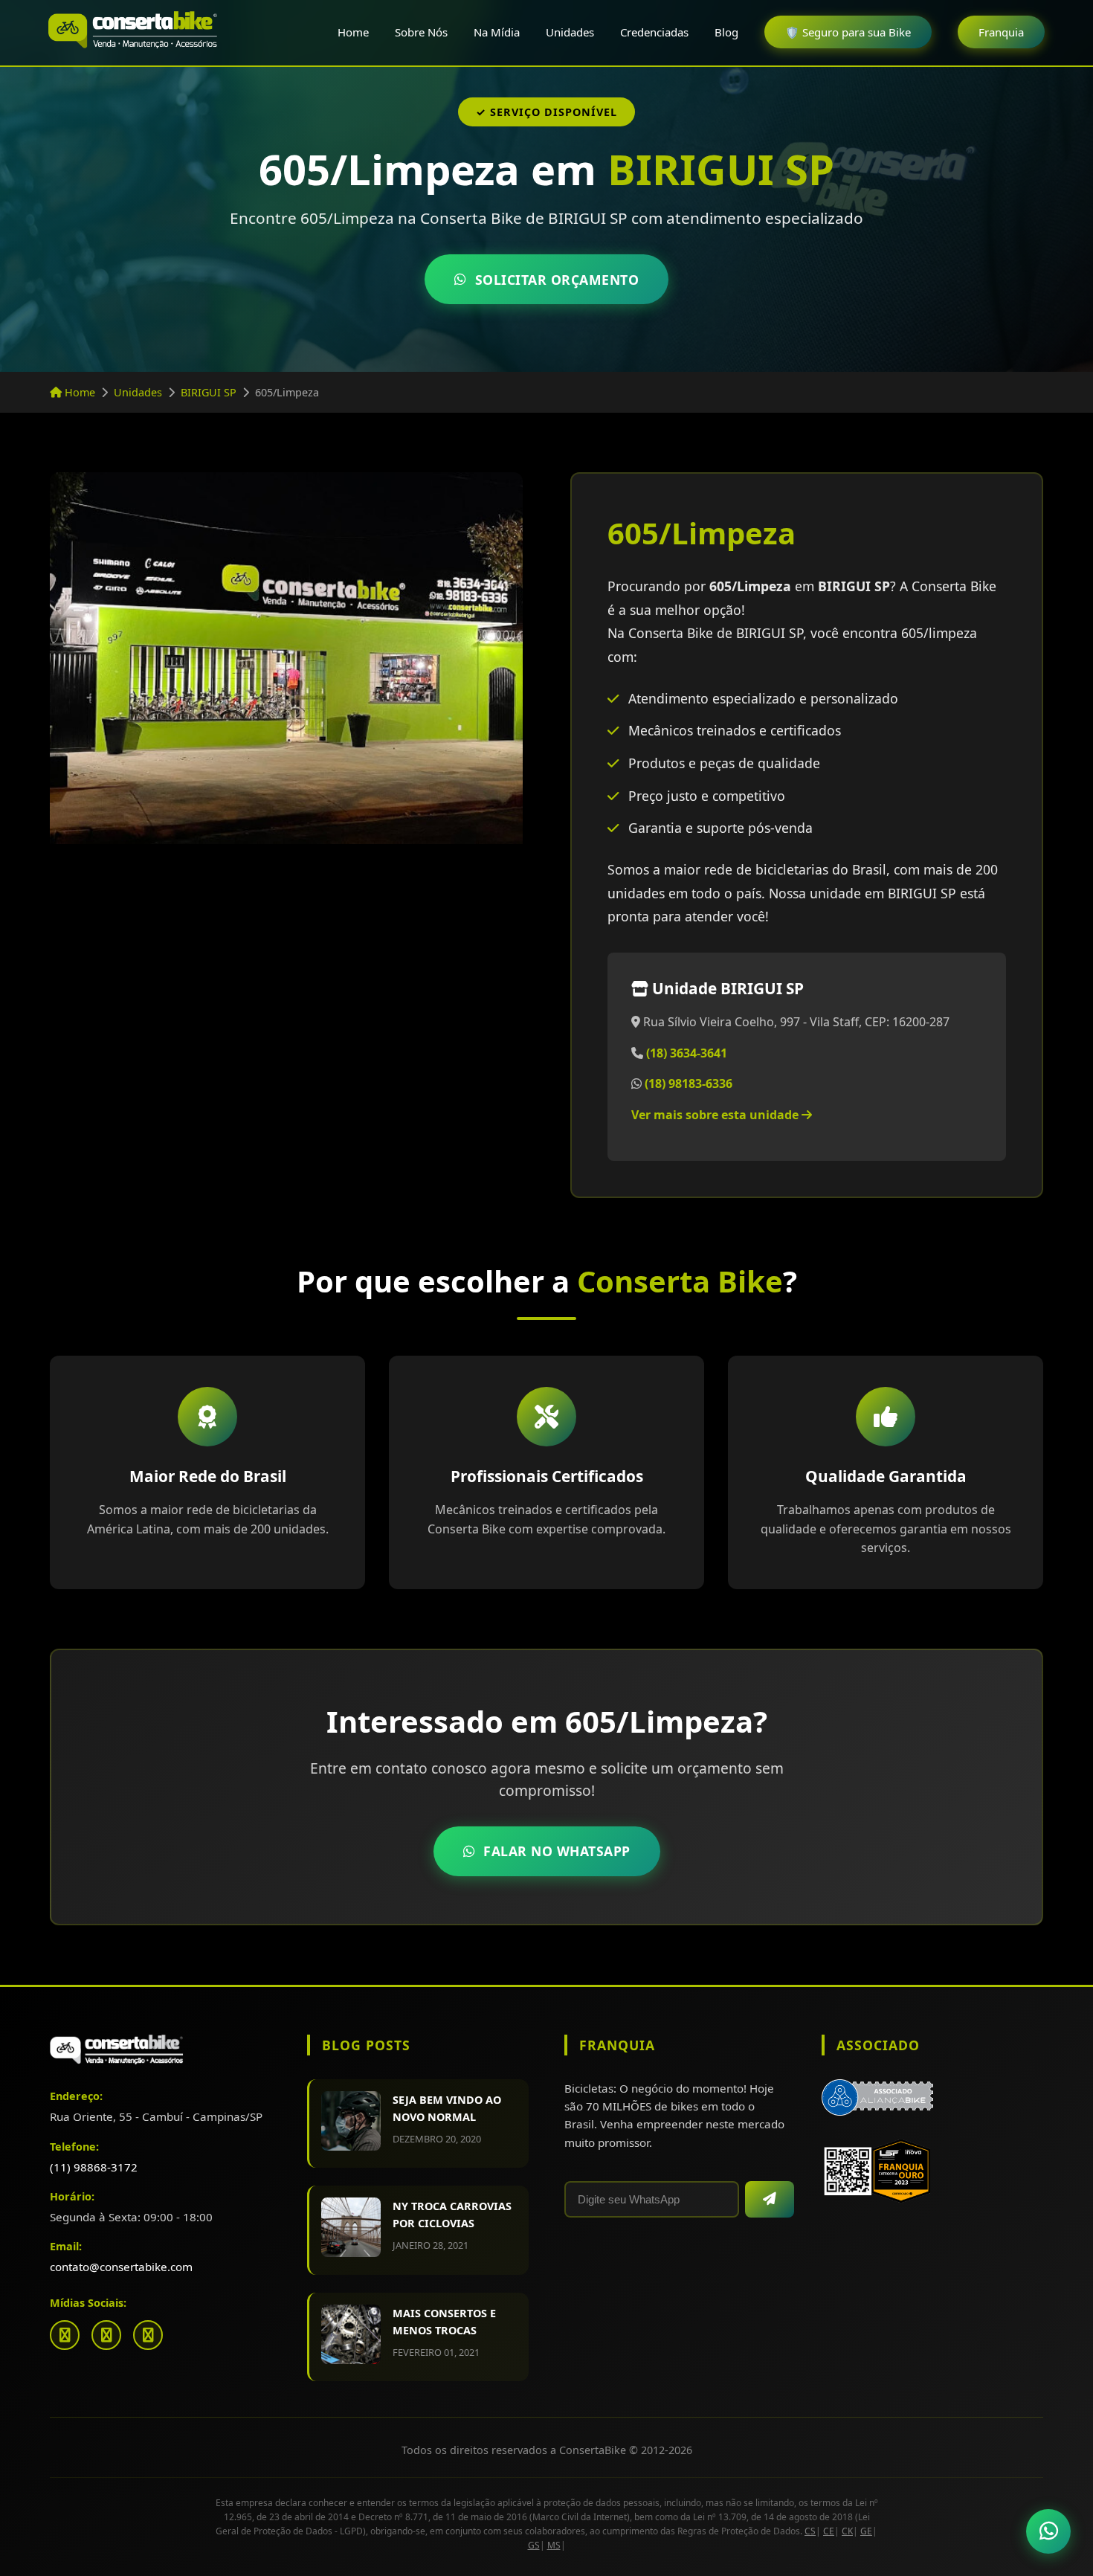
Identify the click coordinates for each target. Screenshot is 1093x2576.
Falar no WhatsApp (557, 1851)
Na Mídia (497, 32)
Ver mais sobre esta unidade (716, 1115)
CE (829, 2531)
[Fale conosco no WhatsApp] (1048, 2531)
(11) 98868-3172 (94, 2167)
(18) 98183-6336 (689, 1083)
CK (847, 2531)
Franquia (1001, 32)
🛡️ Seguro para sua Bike (848, 32)
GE (866, 2531)
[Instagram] (106, 2335)
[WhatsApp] (148, 2335)
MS (554, 2545)
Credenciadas (654, 32)
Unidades (570, 32)
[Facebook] (65, 2335)
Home (353, 32)
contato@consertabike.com (121, 2267)
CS (810, 2531)
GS (534, 2545)
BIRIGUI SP (209, 392)
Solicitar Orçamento (557, 280)
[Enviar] (770, 2199)
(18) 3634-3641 (687, 1053)
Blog (726, 32)
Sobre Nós (421, 32)
